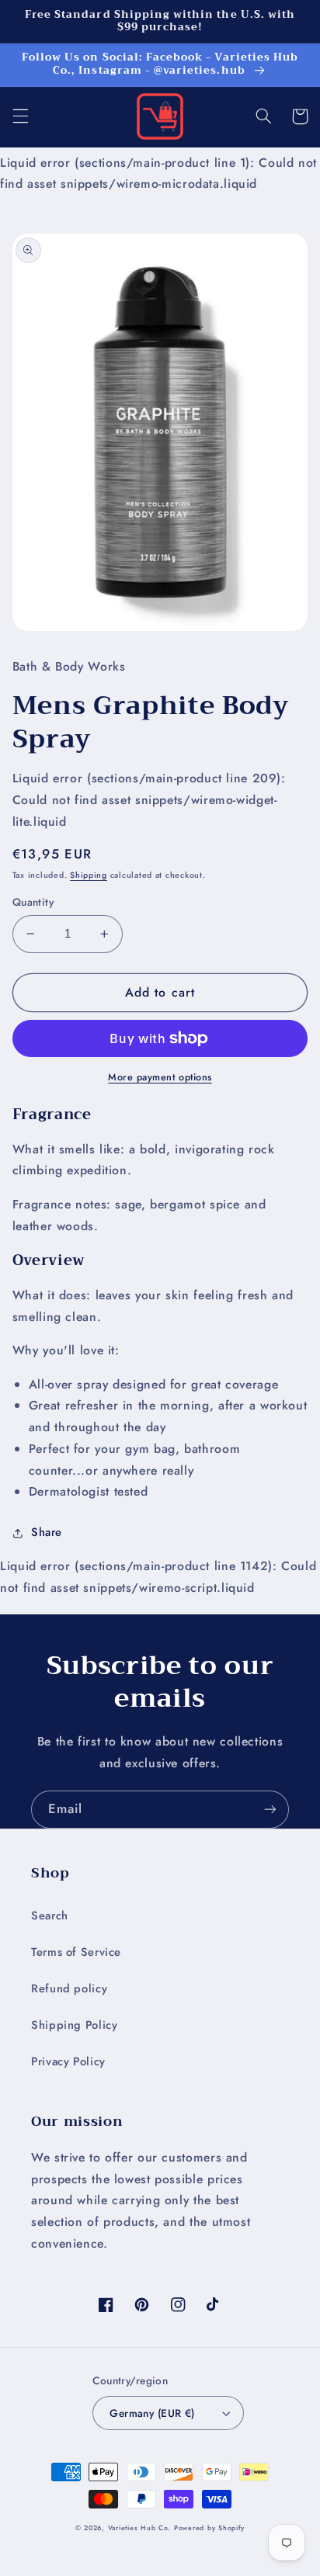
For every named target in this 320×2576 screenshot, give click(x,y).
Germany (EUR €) (152, 2413)
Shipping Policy (74, 2025)
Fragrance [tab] (52, 1115)
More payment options (160, 1077)
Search (50, 1916)
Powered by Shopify (209, 2528)
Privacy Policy (68, 2061)
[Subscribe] (270, 1810)
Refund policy (69, 1988)
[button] (20, 116)
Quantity (33, 902)
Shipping (89, 875)
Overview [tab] (49, 1260)
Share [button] (47, 1532)
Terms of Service (76, 1952)
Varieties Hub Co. (140, 2528)
